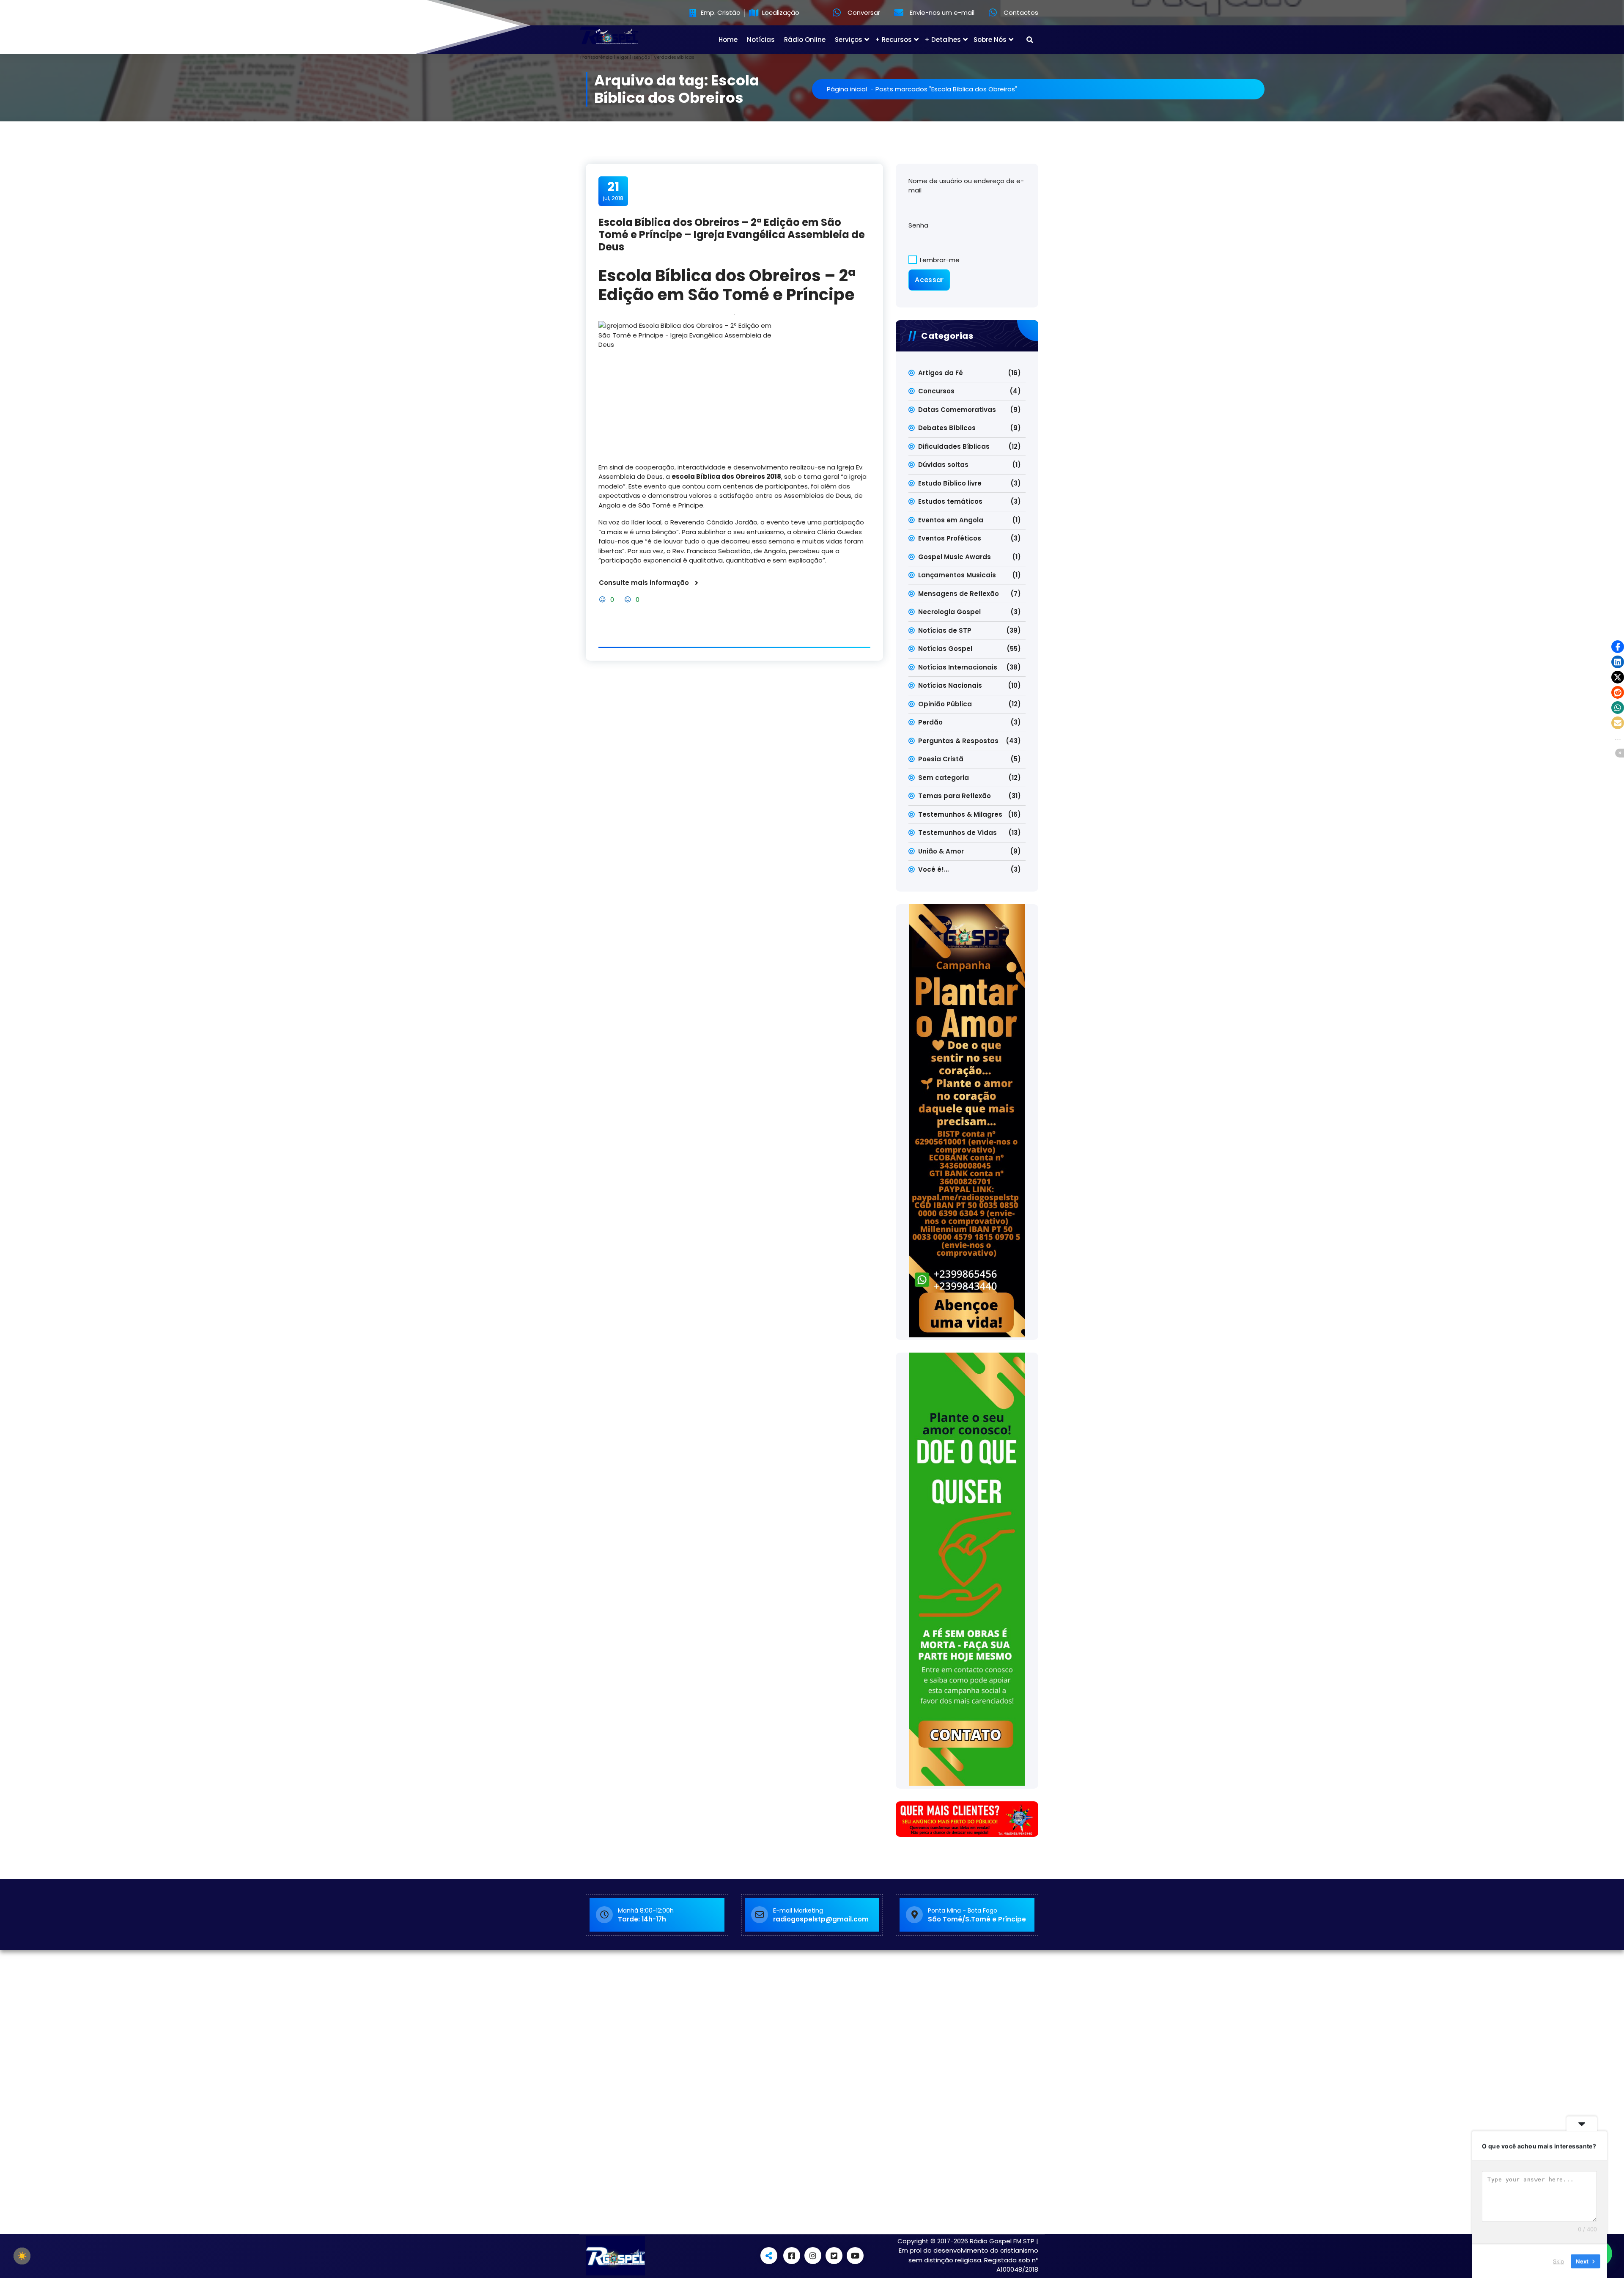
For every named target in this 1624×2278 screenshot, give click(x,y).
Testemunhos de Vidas (957, 833)
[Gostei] (603, 600)
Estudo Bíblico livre (950, 483)
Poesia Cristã (941, 759)
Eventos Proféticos (950, 538)
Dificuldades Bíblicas (954, 446)
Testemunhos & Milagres (960, 814)
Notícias (761, 40)
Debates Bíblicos (947, 428)
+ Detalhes (943, 40)
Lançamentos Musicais (957, 575)
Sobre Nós (990, 40)
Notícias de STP (945, 630)
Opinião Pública (945, 704)
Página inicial (847, 89)
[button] (1618, 647)
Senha (918, 225)
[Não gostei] (629, 600)
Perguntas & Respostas (958, 741)
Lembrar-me (939, 260)
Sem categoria (944, 778)
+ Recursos (893, 40)
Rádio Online (805, 40)
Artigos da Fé (941, 373)
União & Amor (941, 851)
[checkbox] (22, 2256)
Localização (780, 13)
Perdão (930, 722)
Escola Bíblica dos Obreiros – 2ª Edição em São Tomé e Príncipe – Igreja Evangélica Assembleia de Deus (732, 235)
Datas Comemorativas (957, 410)
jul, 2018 (613, 191)
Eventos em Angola (951, 520)
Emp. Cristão (720, 13)
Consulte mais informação (644, 583)
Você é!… (933, 869)
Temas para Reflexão (955, 796)
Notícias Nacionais (950, 685)
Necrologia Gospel (949, 612)
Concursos (936, 391)
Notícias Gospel (945, 649)
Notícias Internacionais (958, 667)
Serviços (849, 40)
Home (728, 40)
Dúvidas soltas (943, 465)
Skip (1558, 2261)
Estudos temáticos (950, 501)
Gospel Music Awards (955, 557)
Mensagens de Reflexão (959, 594)
